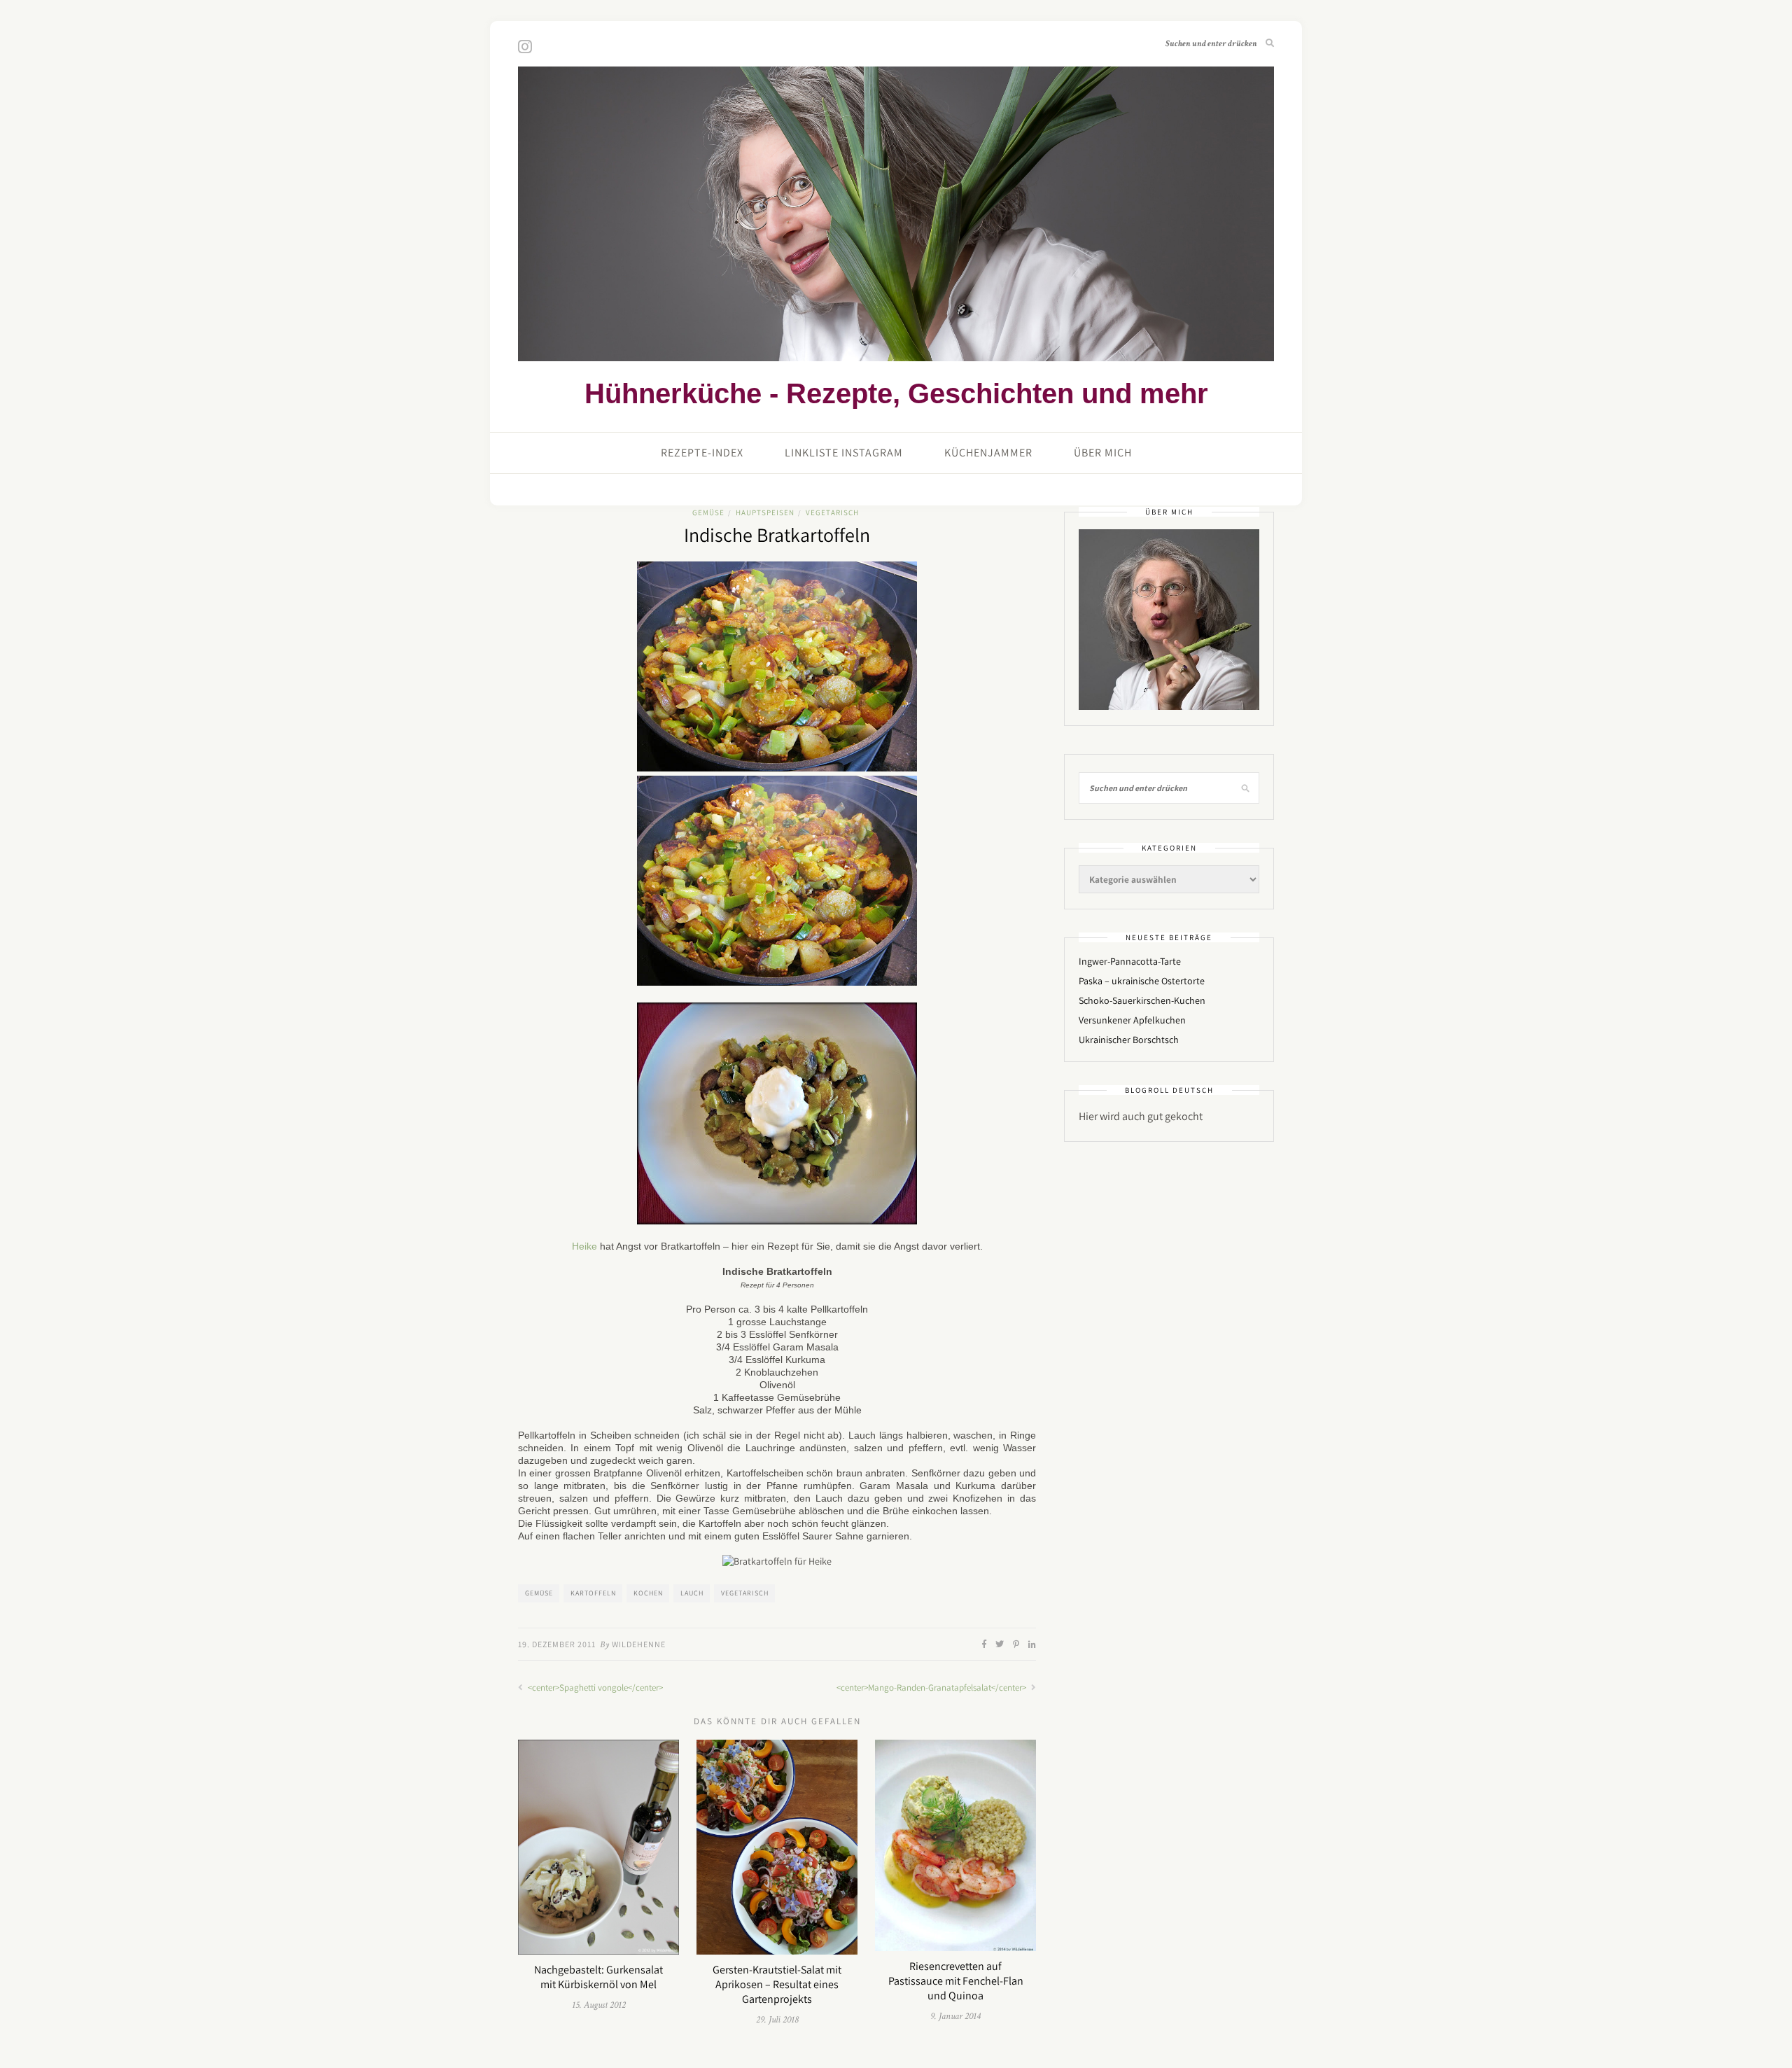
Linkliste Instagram (844, 453)
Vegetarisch (832, 512)
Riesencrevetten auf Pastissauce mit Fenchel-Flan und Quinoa (956, 1981)
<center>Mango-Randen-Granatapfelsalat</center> (932, 1688)
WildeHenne (639, 1644)
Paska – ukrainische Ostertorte (1142, 981)
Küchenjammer (988, 453)
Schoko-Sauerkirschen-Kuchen (1142, 1000)
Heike (584, 1246)
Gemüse (708, 512)
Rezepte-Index (702, 453)
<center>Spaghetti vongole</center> (594, 1688)
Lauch (692, 1593)
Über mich (1103, 453)
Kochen (648, 1593)
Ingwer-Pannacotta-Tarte (1130, 961)
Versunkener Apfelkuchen (1132, 1020)
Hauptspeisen (765, 512)
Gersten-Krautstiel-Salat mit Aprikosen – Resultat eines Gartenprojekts (777, 1984)
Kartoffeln (593, 1593)
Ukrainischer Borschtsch (1129, 1040)
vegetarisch (745, 1593)
